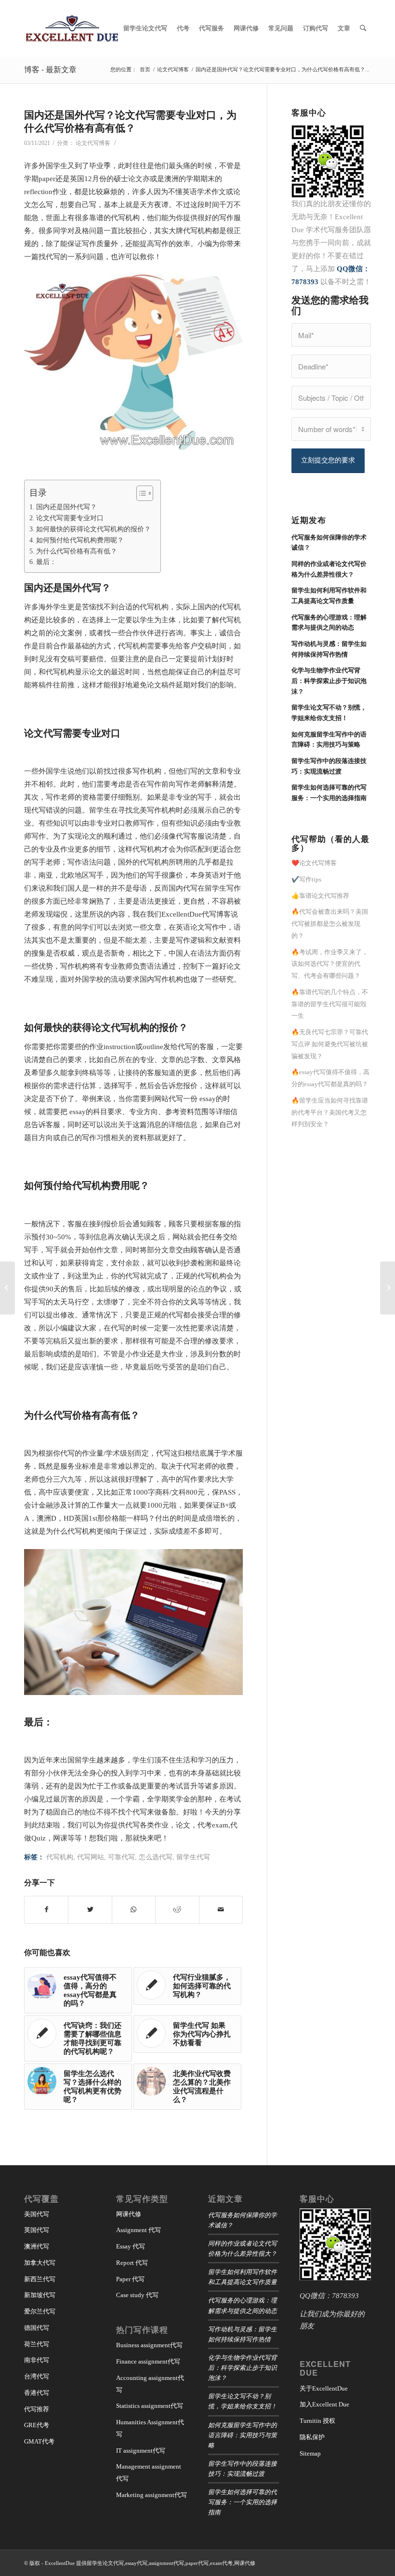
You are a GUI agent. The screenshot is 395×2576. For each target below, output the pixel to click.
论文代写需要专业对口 (70, 518)
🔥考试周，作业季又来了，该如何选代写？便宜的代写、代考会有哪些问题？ (330, 964)
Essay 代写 (131, 2246)
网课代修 (129, 2214)
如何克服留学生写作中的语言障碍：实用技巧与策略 (243, 2435)
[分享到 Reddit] (177, 1910)
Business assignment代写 (149, 2345)
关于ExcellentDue (324, 2388)
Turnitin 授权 (317, 2421)
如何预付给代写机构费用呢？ (80, 540)
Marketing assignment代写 (151, 2495)
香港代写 (37, 2393)
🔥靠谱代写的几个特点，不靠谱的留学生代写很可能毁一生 (330, 1004)
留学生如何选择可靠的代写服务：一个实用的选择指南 (243, 2502)
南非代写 (37, 2360)
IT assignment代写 (141, 2451)
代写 (92, 587)
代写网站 (91, 1857)
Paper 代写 (130, 2279)
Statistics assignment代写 (150, 2406)
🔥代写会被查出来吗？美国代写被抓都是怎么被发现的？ (330, 924)
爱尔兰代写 (40, 2311)
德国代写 (37, 2328)
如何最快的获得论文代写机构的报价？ (93, 529)
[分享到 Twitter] (90, 1910)
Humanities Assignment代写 (150, 2428)
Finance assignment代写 (148, 2361)
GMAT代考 (39, 2441)
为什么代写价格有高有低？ (77, 551)
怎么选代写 (156, 1857)
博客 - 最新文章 (50, 69)
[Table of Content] (145, 493)
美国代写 (37, 2214)
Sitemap (310, 2453)
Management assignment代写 (149, 2472)
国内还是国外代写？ (66, 507)
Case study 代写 (137, 2295)
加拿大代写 (40, 2263)
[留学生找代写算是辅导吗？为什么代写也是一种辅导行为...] (388, 1288)
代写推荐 (37, 2409)
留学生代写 (193, 1857)
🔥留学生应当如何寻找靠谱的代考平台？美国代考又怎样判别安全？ (330, 1112)
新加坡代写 (40, 2295)
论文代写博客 (93, 143)
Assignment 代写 (138, 2230)
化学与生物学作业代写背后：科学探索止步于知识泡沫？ (243, 2367)
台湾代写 (37, 2376)
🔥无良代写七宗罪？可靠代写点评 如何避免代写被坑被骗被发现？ (330, 1044)
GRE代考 (37, 2425)
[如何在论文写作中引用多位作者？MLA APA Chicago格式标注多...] (7, 1288)
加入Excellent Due (324, 2404)
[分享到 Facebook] (46, 1910)
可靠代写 (121, 1857)
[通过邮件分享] (221, 1910)
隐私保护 (312, 2437)
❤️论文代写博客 (314, 863)
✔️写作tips (306, 879)
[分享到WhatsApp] (134, 1910)
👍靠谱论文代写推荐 (320, 896)
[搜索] (363, 28)
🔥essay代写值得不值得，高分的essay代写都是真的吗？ (330, 1078)
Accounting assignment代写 (150, 2384)
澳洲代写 (37, 2246)
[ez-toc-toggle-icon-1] (140, 493)
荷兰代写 (37, 2344)
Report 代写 (132, 2263)
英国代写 (37, 2230)
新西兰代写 (40, 2279)
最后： (46, 562)
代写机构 (60, 1857)
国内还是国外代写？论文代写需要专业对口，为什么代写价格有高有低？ (130, 121)
